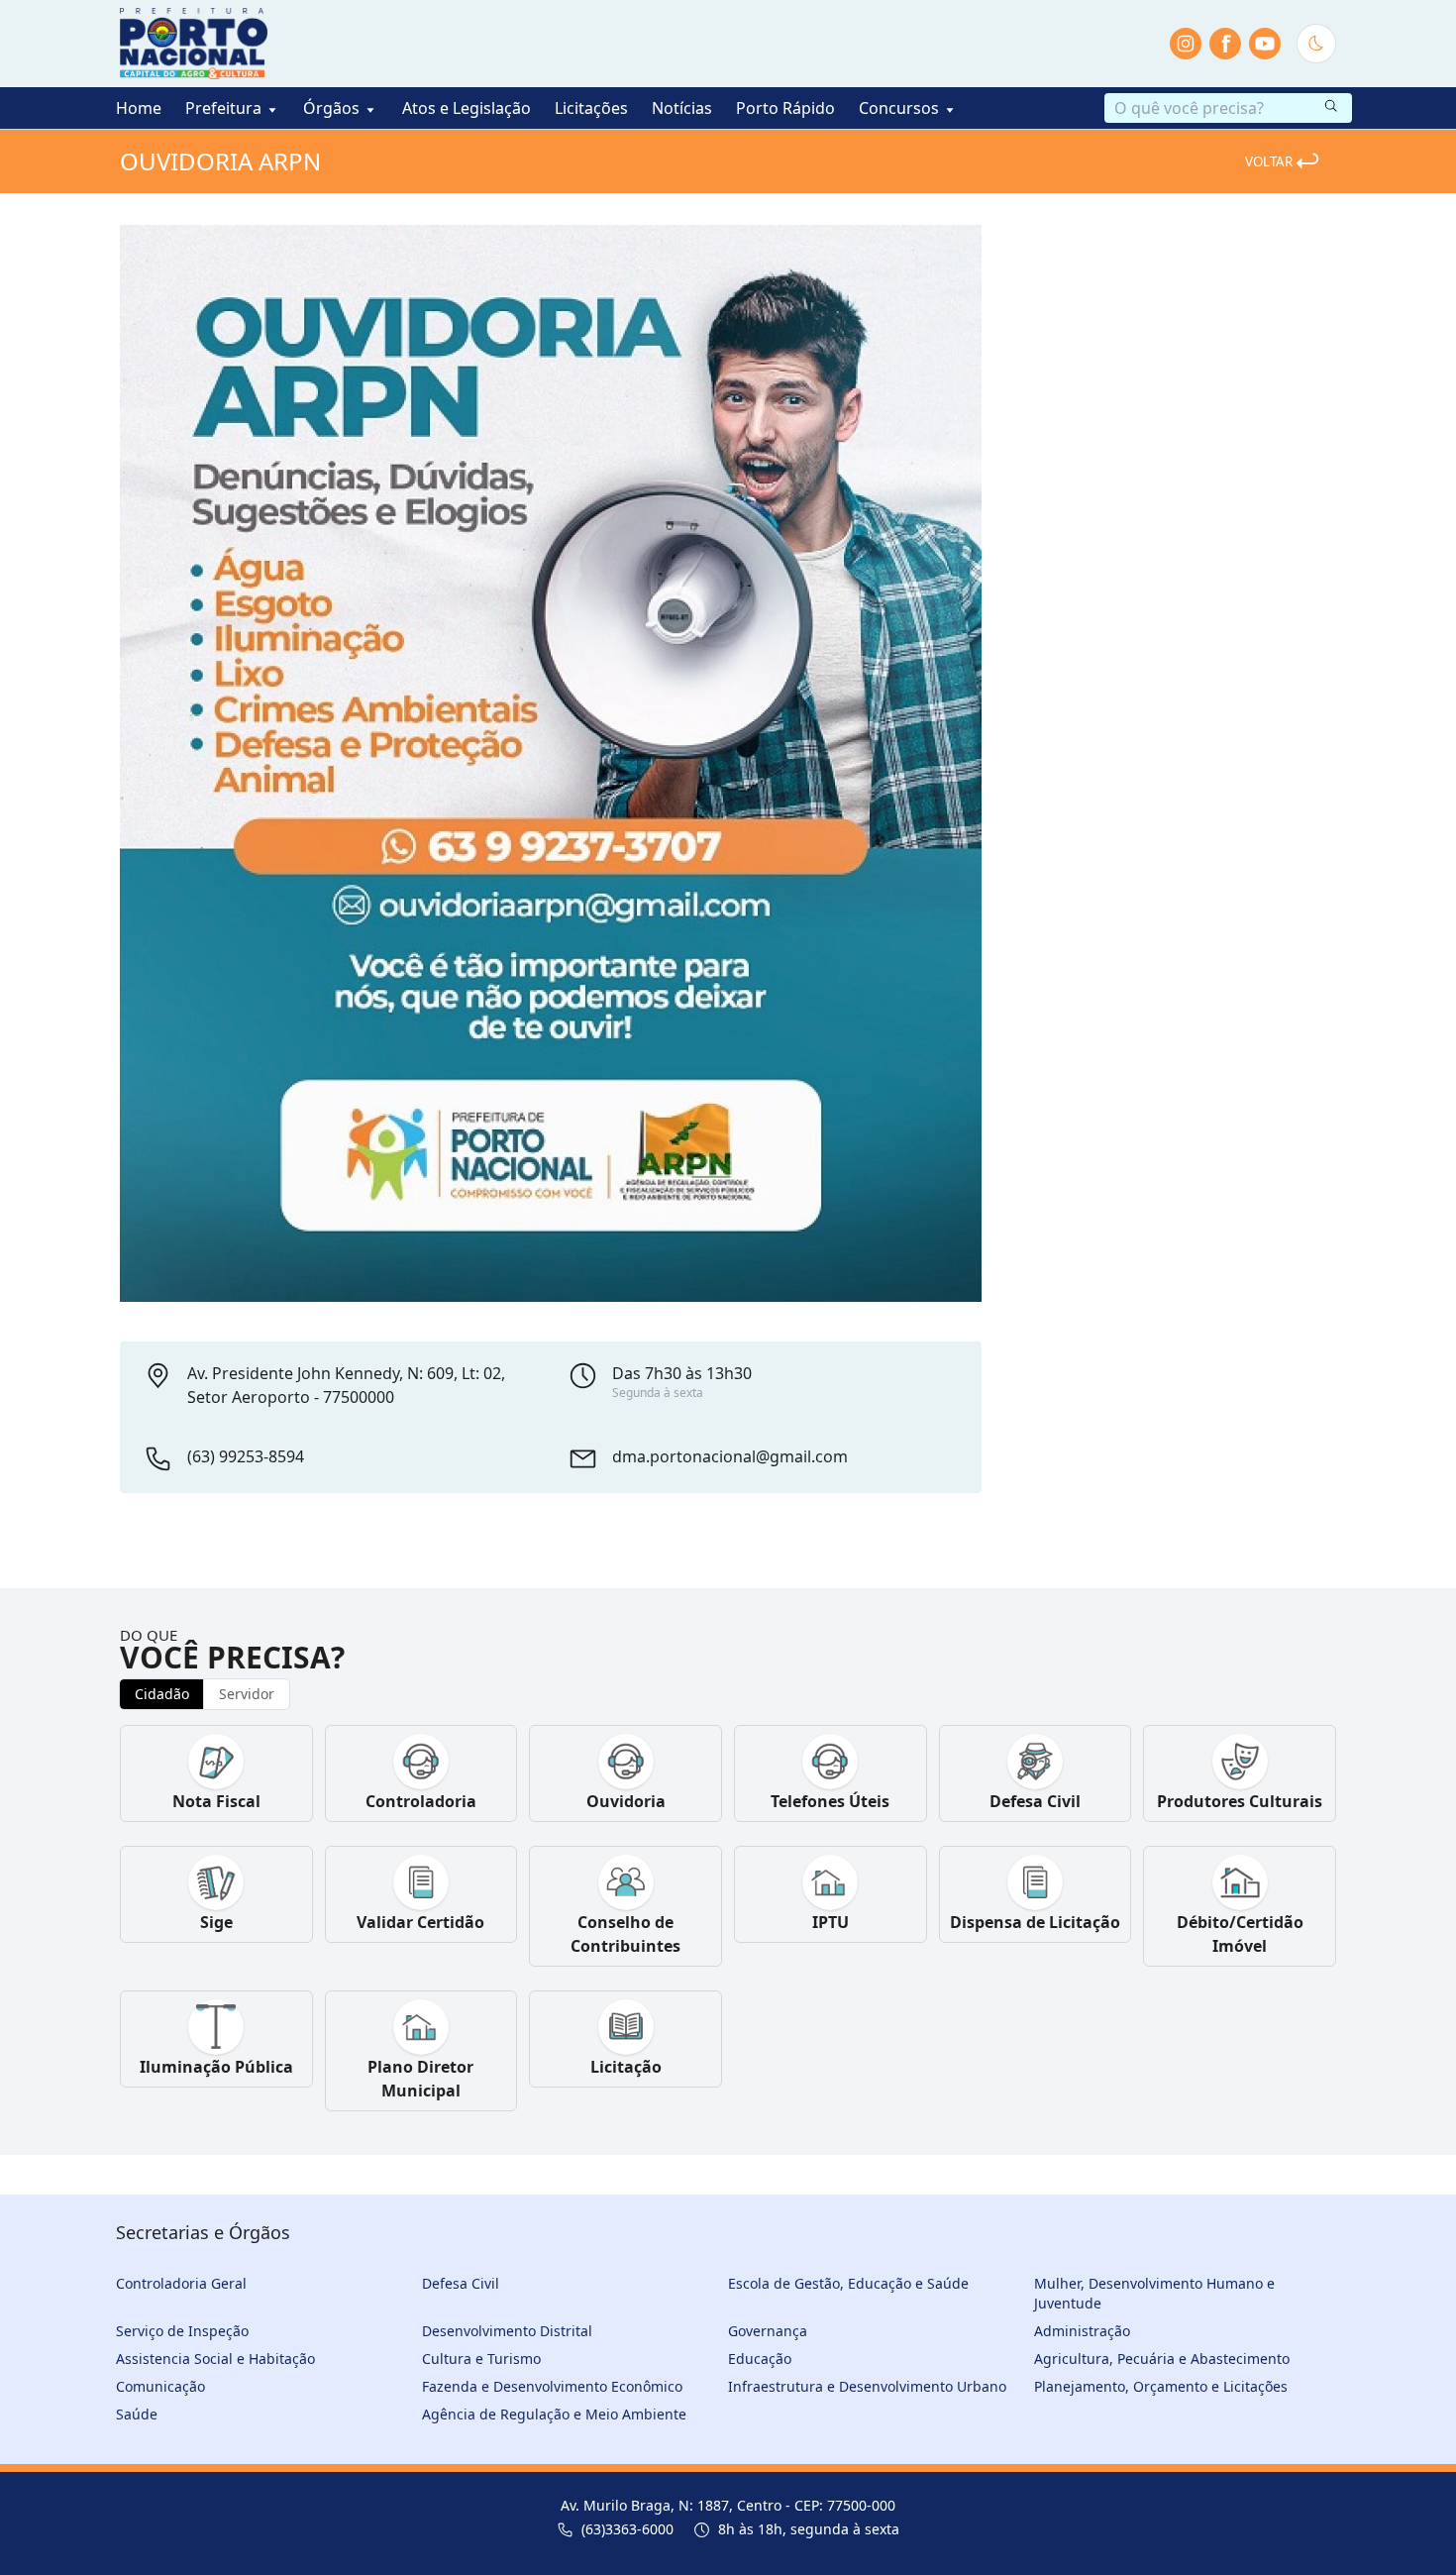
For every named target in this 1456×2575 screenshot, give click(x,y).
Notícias (682, 108)
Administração (1082, 2331)
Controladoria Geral (181, 2283)
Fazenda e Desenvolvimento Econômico (552, 2386)
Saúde (137, 2414)
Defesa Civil (461, 2283)
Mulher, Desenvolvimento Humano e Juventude (1154, 2293)
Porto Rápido (785, 108)
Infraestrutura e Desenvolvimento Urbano (867, 2386)
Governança (768, 2331)
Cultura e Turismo (481, 2359)
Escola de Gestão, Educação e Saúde (848, 2283)
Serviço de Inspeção (182, 2331)
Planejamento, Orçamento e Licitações (1161, 2386)
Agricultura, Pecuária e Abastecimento (1162, 2359)
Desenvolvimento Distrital (507, 2331)
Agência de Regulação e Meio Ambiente (554, 2414)
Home (139, 108)
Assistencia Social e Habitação (215, 2359)
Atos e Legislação (467, 108)
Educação (760, 2359)
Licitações (591, 108)
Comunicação (160, 2386)
